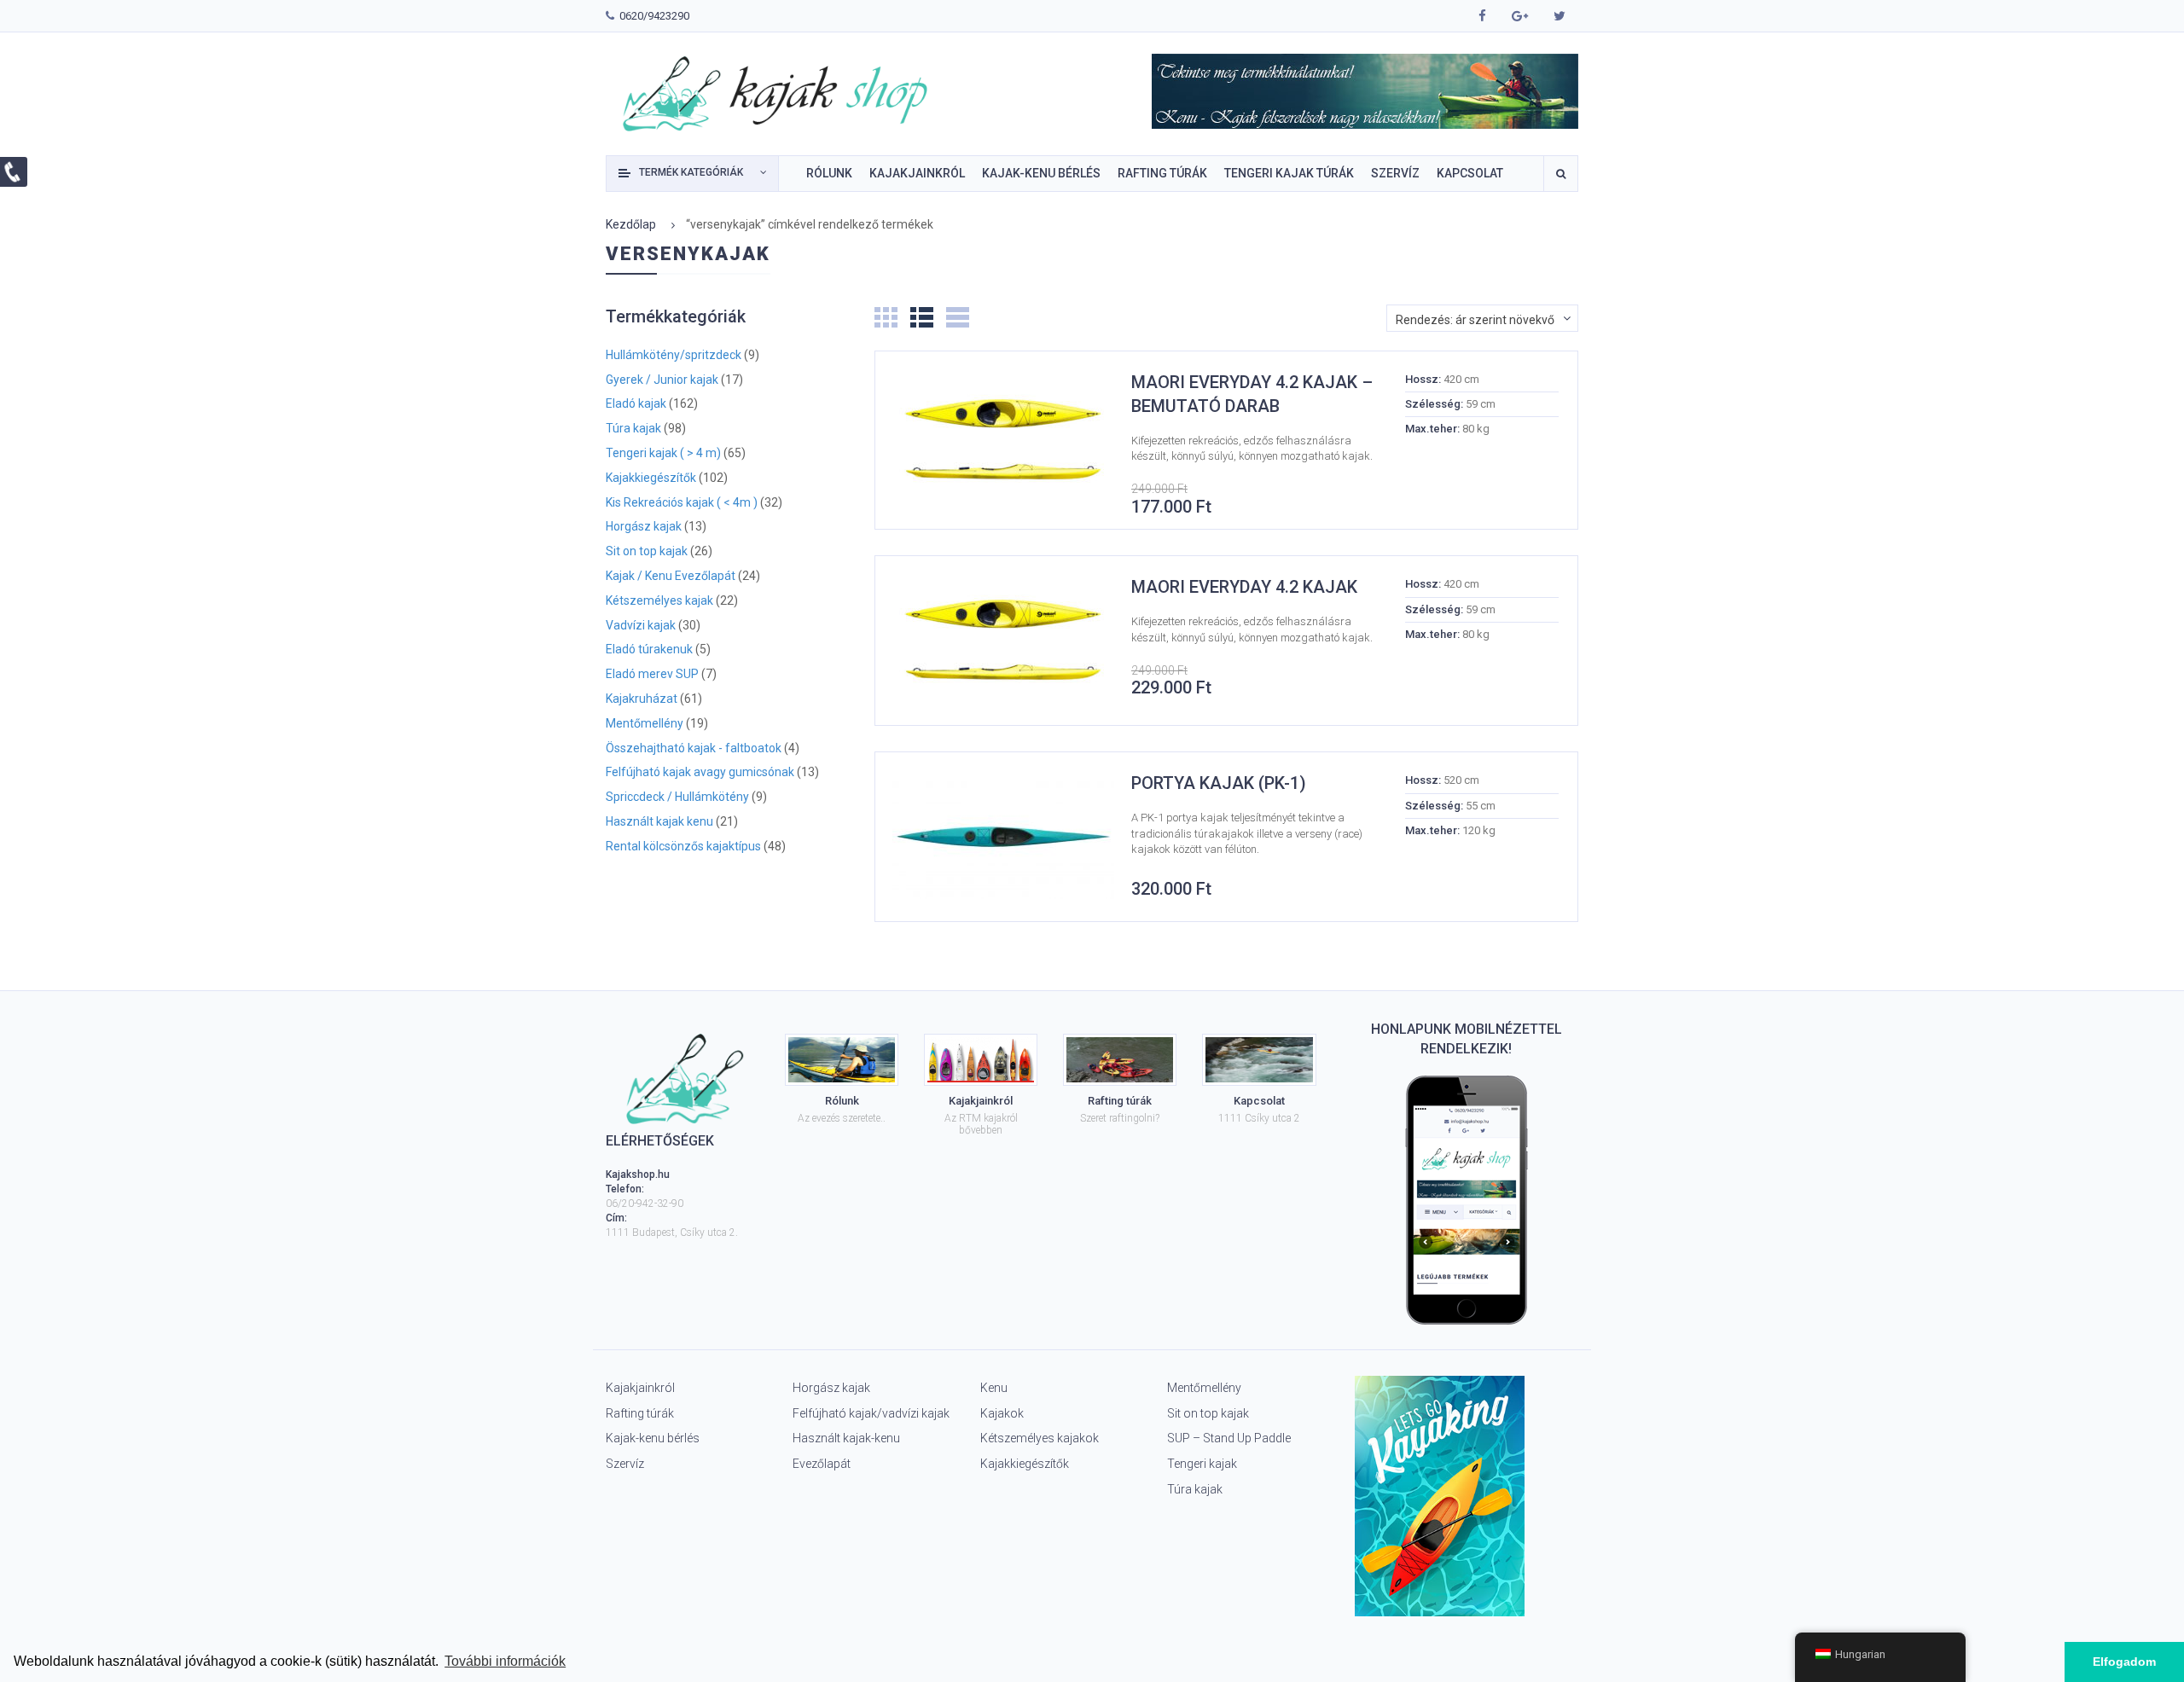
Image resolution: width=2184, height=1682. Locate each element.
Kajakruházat (642, 699)
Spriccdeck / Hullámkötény (677, 797)
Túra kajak (633, 429)
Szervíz (625, 1464)
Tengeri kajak (1202, 1464)
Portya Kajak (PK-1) (1219, 783)
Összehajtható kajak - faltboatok (694, 748)
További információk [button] (505, 1661)
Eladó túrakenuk (649, 650)
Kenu (994, 1388)
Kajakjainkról (640, 1388)
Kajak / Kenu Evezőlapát (671, 576)
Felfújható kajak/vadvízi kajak (871, 1413)
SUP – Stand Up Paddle (1229, 1438)
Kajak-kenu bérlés (653, 1438)
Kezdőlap (631, 224)
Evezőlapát (822, 1464)
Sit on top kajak (647, 551)
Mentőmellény (645, 724)
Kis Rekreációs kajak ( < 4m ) (682, 503)
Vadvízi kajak (641, 626)
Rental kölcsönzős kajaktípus (683, 847)
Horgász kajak (644, 527)
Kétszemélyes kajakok (1040, 1438)
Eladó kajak (636, 404)
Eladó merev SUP (652, 674)
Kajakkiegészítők (651, 478)
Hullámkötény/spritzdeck (674, 355)
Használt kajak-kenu (846, 1438)
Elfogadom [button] (2124, 1662)
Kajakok (1002, 1413)
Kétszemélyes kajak (659, 601)
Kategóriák (691, 172)
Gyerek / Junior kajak (662, 380)
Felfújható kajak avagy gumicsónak (700, 772)
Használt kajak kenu (659, 822)
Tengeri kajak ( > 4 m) (663, 453)
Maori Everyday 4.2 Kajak (1244, 587)
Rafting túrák (640, 1413)
